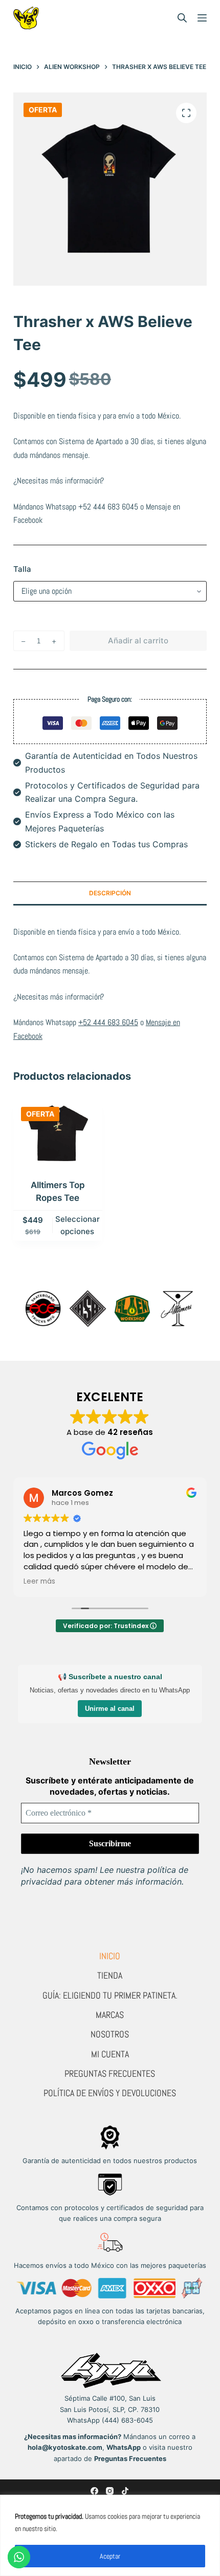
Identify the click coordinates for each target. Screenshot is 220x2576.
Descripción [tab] (110, 893)
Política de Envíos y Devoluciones (110, 2093)
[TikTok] (125, 2491)
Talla (22, 569)
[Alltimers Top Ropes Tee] (58, 1133)
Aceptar (110, 2556)
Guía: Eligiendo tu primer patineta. (110, 1995)
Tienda (110, 1975)
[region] (110, 2535)
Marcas (110, 2015)
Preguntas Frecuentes (110, 2073)
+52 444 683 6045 (108, 507)
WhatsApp (124, 2447)
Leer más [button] (39, 1582)
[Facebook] (94, 2491)
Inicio (110, 1956)
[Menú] (202, 18)
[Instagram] (110, 2491)
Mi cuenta (110, 2054)
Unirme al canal (110, 1709)
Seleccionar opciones (78, 1225)
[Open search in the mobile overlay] (182, 18)
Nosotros (110, 2034)
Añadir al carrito (138, 641)
